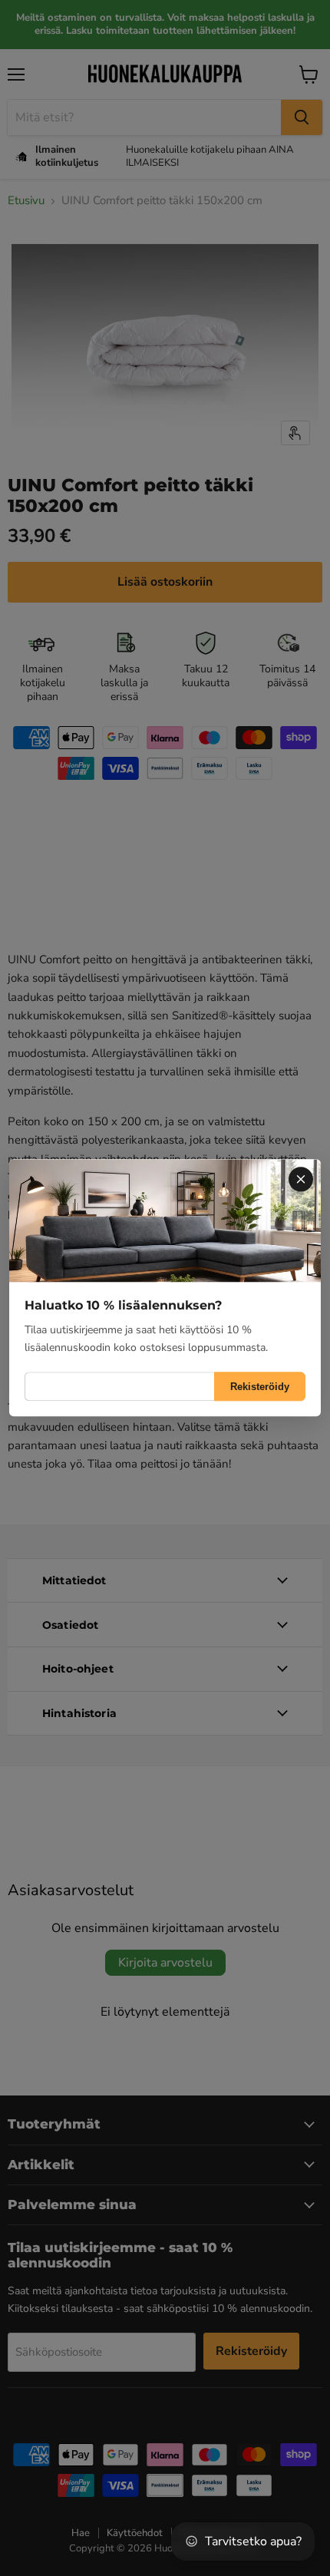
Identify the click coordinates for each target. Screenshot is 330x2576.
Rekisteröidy (260, 1387)
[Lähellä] (301, 1179)
